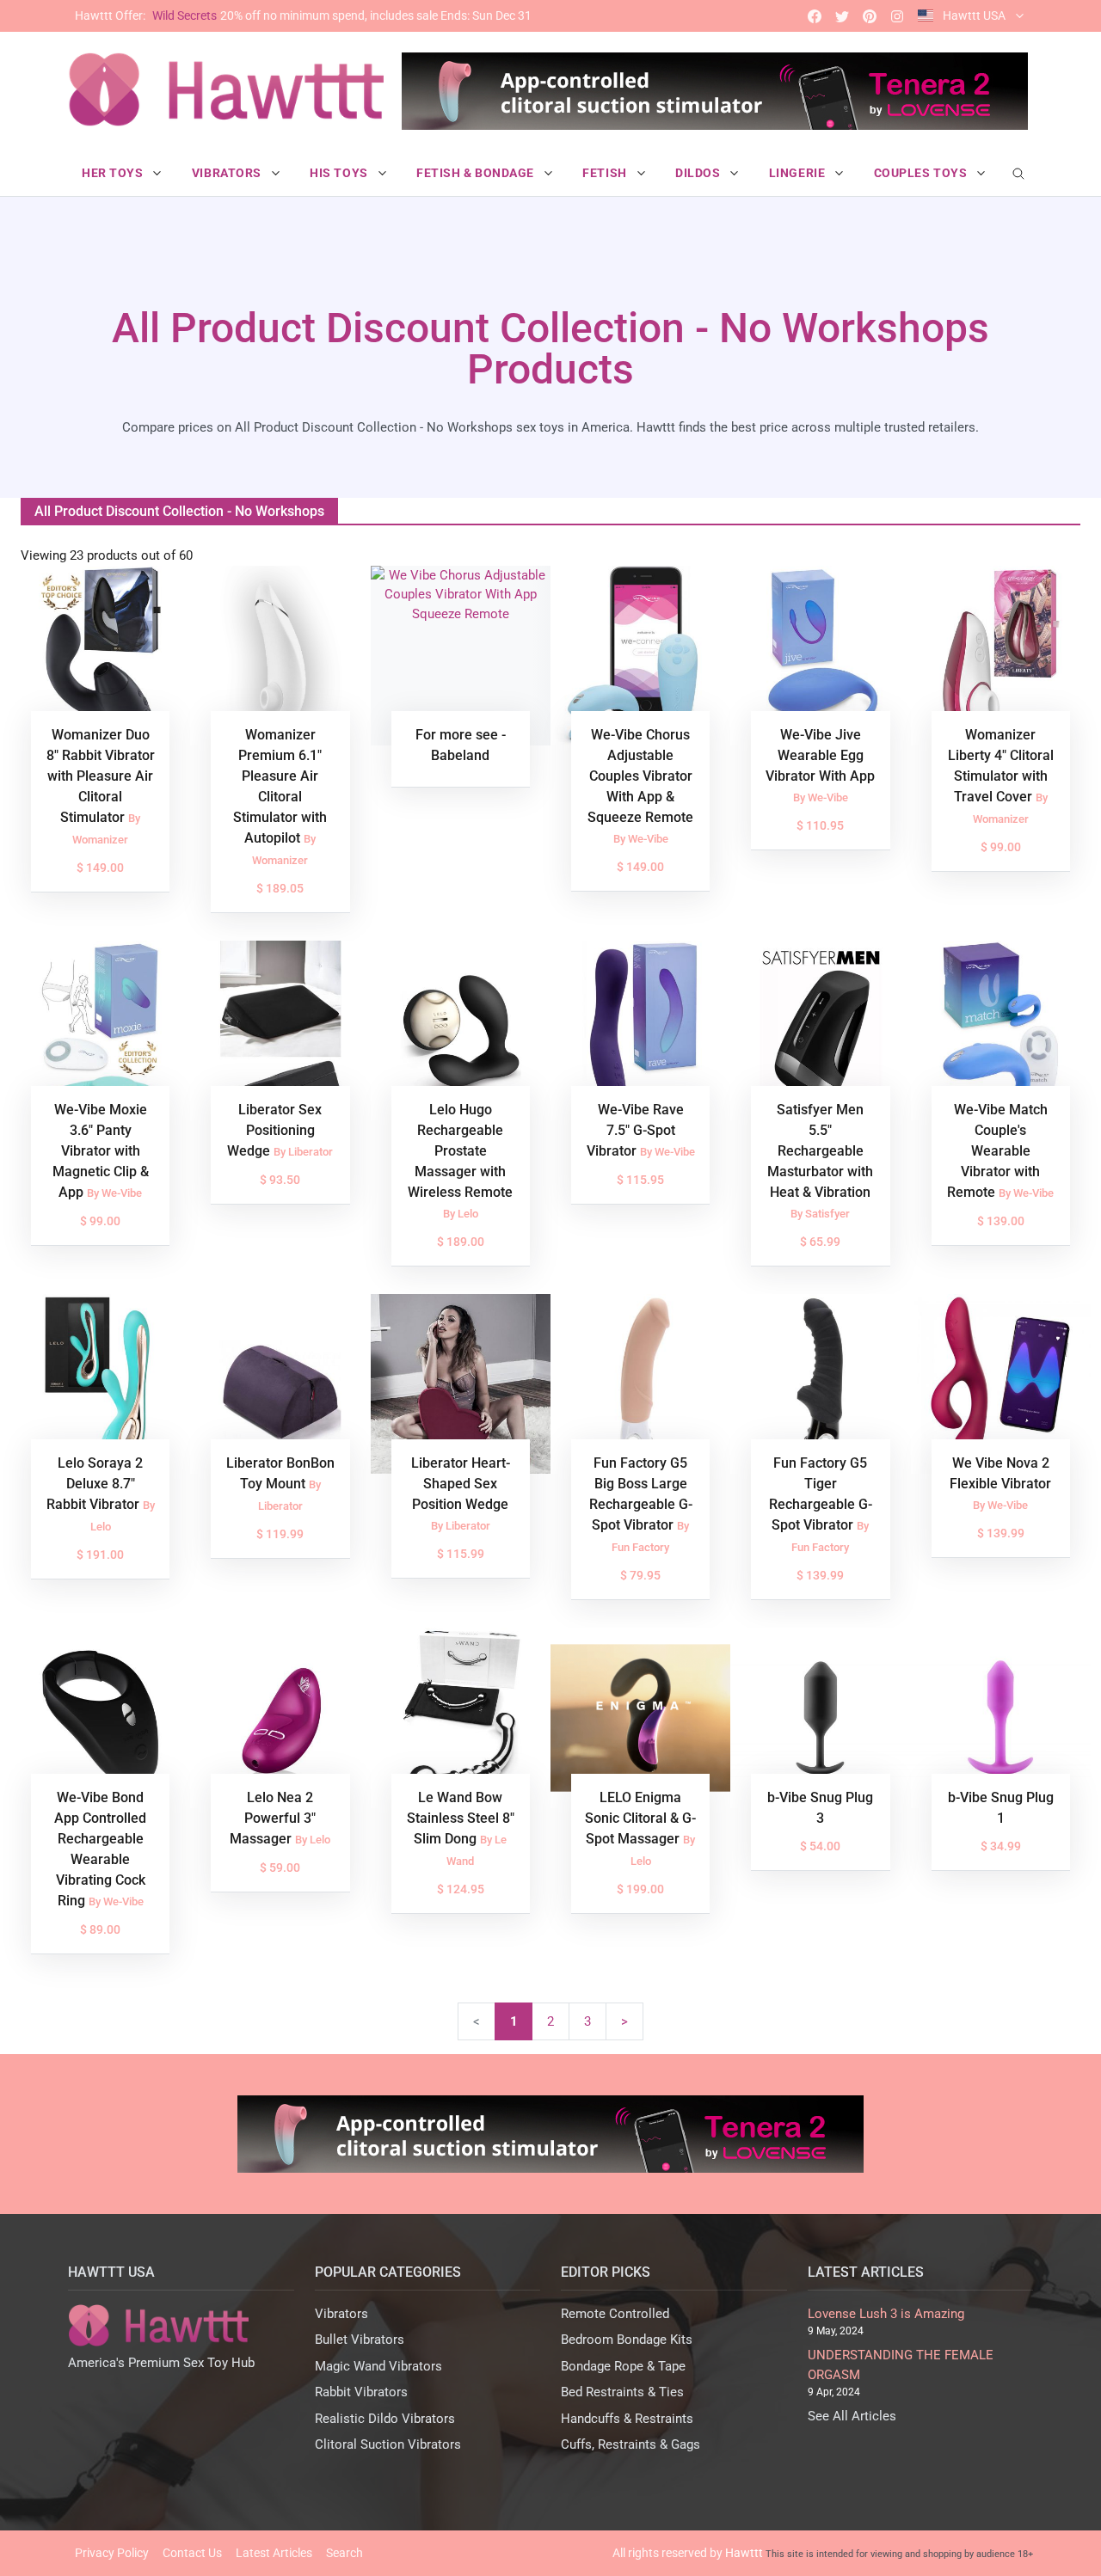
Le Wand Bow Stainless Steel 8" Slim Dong (461, 1818)
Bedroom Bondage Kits (627, 2340)
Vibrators (341, 2314)
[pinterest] (870, 16)
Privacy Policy (112, 2553)
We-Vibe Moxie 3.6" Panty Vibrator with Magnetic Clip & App (101, 1151)
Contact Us (192, 2553)
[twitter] (842, 16)
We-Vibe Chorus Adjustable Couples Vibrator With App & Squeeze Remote (640, 776)
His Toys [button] (340, 173)
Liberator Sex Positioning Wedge (274, 1130)
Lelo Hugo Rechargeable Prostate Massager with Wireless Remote (460, 1151)
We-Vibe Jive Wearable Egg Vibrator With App (820, 755)
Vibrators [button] (228, 173)
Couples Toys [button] (922, 173)
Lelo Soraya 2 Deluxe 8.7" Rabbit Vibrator (95, 1484)
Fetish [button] (606, 173)
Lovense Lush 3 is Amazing (886, 2314)
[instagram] (897, 16)
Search (344, 2553)
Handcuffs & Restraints (627, 2419)
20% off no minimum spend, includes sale (303, 15)
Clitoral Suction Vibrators (388, 2444)
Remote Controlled (615, 2314)
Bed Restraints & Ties (622, 2392)
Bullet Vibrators (360, 2340)
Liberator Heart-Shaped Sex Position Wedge (461, 1484)
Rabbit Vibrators (361, 2392)
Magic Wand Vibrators (378, 2366)
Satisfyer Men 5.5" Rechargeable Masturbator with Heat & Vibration (820, 1151)
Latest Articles (274, 2553)
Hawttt (744, 2553)
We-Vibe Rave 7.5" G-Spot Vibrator (635, 1130)
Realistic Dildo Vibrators (385, 2419)
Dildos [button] (699, 173)
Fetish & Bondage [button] (477, 173)
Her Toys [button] (114, 173)
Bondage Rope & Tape (623, 2366)
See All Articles (852, 2416)
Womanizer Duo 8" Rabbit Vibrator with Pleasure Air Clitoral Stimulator (101, 776)
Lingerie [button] (799, 173)
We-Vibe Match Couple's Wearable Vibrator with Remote (997, 1151)
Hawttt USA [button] (974, 15)
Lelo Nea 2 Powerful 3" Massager (273, 1818)
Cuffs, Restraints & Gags (630, 2444)
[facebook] (815, 16)
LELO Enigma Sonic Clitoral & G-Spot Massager (640, 1818)
